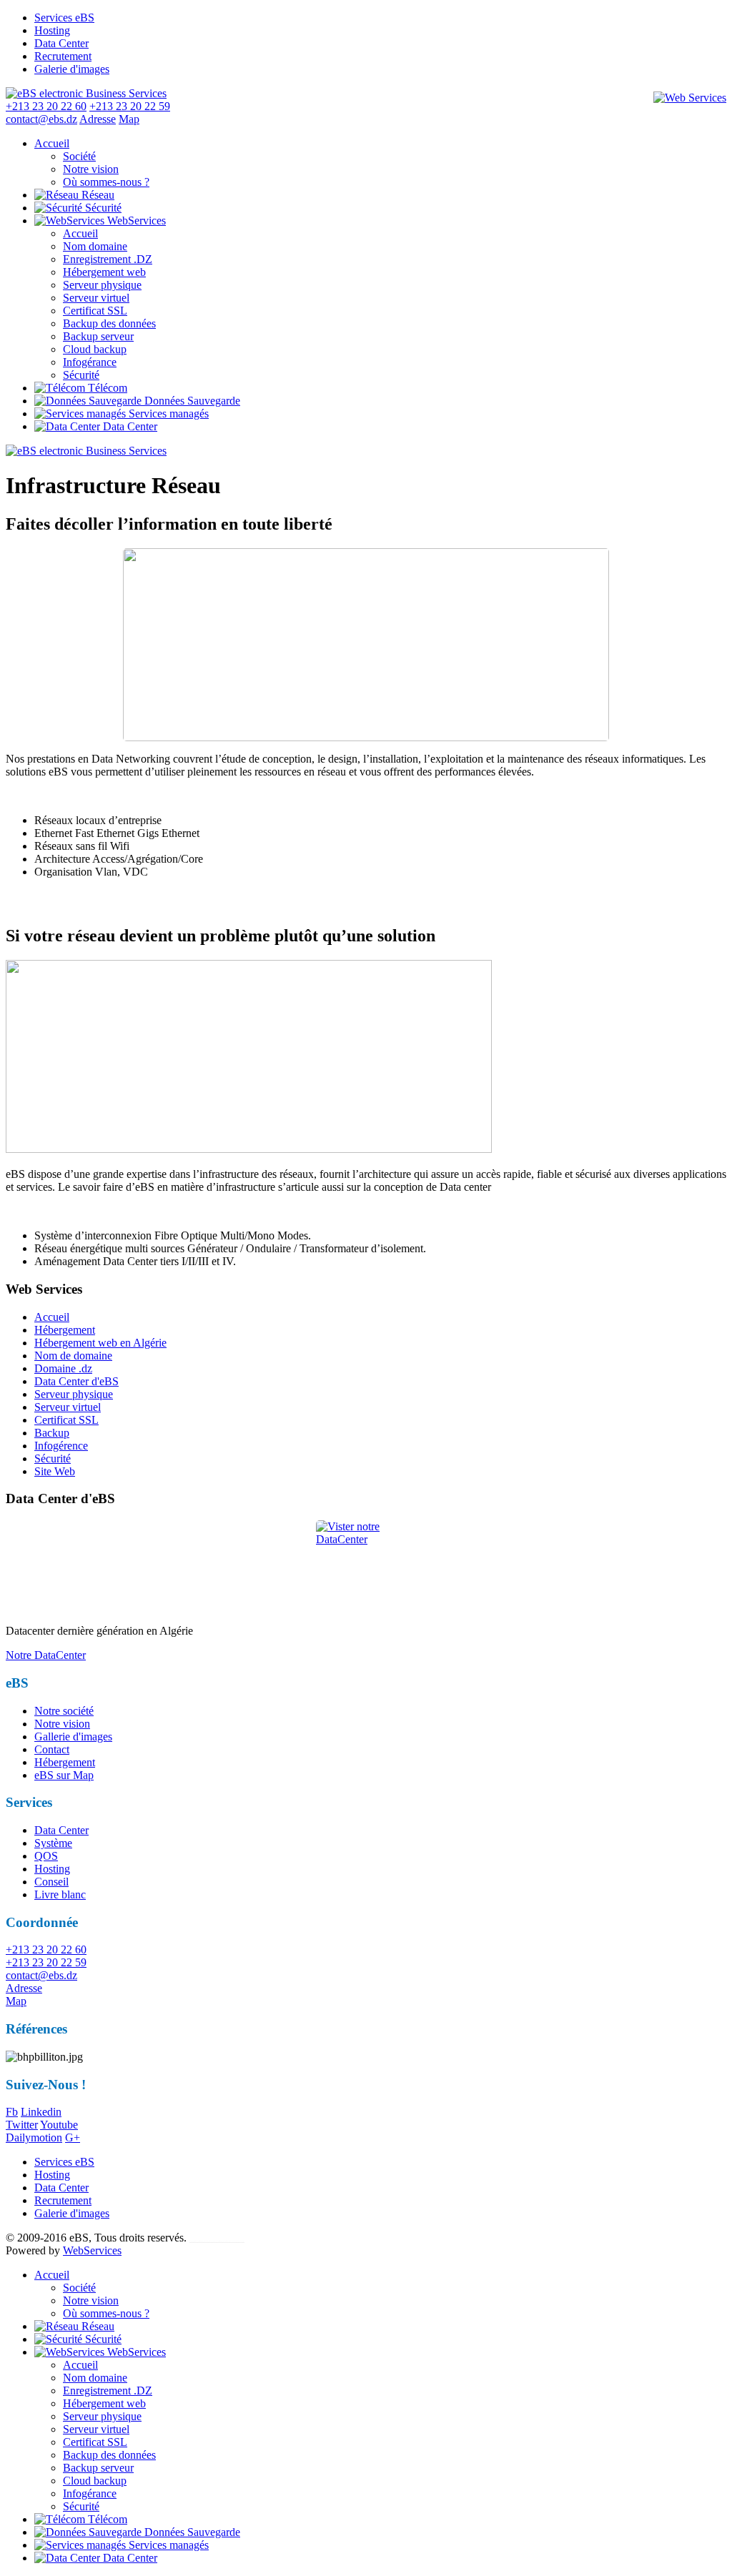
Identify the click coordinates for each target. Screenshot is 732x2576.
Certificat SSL (95, 311)
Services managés (167, 413)
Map (16, 2001)
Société (79, 156)
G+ (73, 2137)
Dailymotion (34, 2137)
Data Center (61, 43)
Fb (12, 2112)
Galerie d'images (72, 69)
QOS (46, 1856)
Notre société (64, 1711)
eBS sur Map (64, 1775)
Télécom (106, 388)
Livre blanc (60, 1894)
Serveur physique (102, 285)
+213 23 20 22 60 (46, 1950)
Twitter (22, 2125)
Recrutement (63, 56)
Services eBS (64, 18)
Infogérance (90, 362)
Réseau (97, 195)
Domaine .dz (63, 1368)
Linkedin (41, 2112)
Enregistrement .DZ (108, 259)
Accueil (52, 143)
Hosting (52, 30)
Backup (52, 1433)
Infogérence (61, 1446)
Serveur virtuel (96, 298)
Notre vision (91, 169)
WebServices (135, 221)
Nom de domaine (73, 1356)
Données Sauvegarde (191, 401)
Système (53, 1843)
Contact (52, 1749)
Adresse (24, 1988)
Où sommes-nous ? (106, 182)
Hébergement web (104, 272)
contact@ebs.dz (41, 119)
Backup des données (109, 323)
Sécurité (102, 208)
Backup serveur (98, 336)
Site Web (55, 1471)
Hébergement (65, 1330)
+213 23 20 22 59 (46, 1962)
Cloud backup (95, 349)
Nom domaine (95, 246)
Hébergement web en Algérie (100, 1343)
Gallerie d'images (73, 1737)
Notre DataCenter (46, 1655)
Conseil (51, 1882)
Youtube (59, 2125)
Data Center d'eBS (76, 1381)
